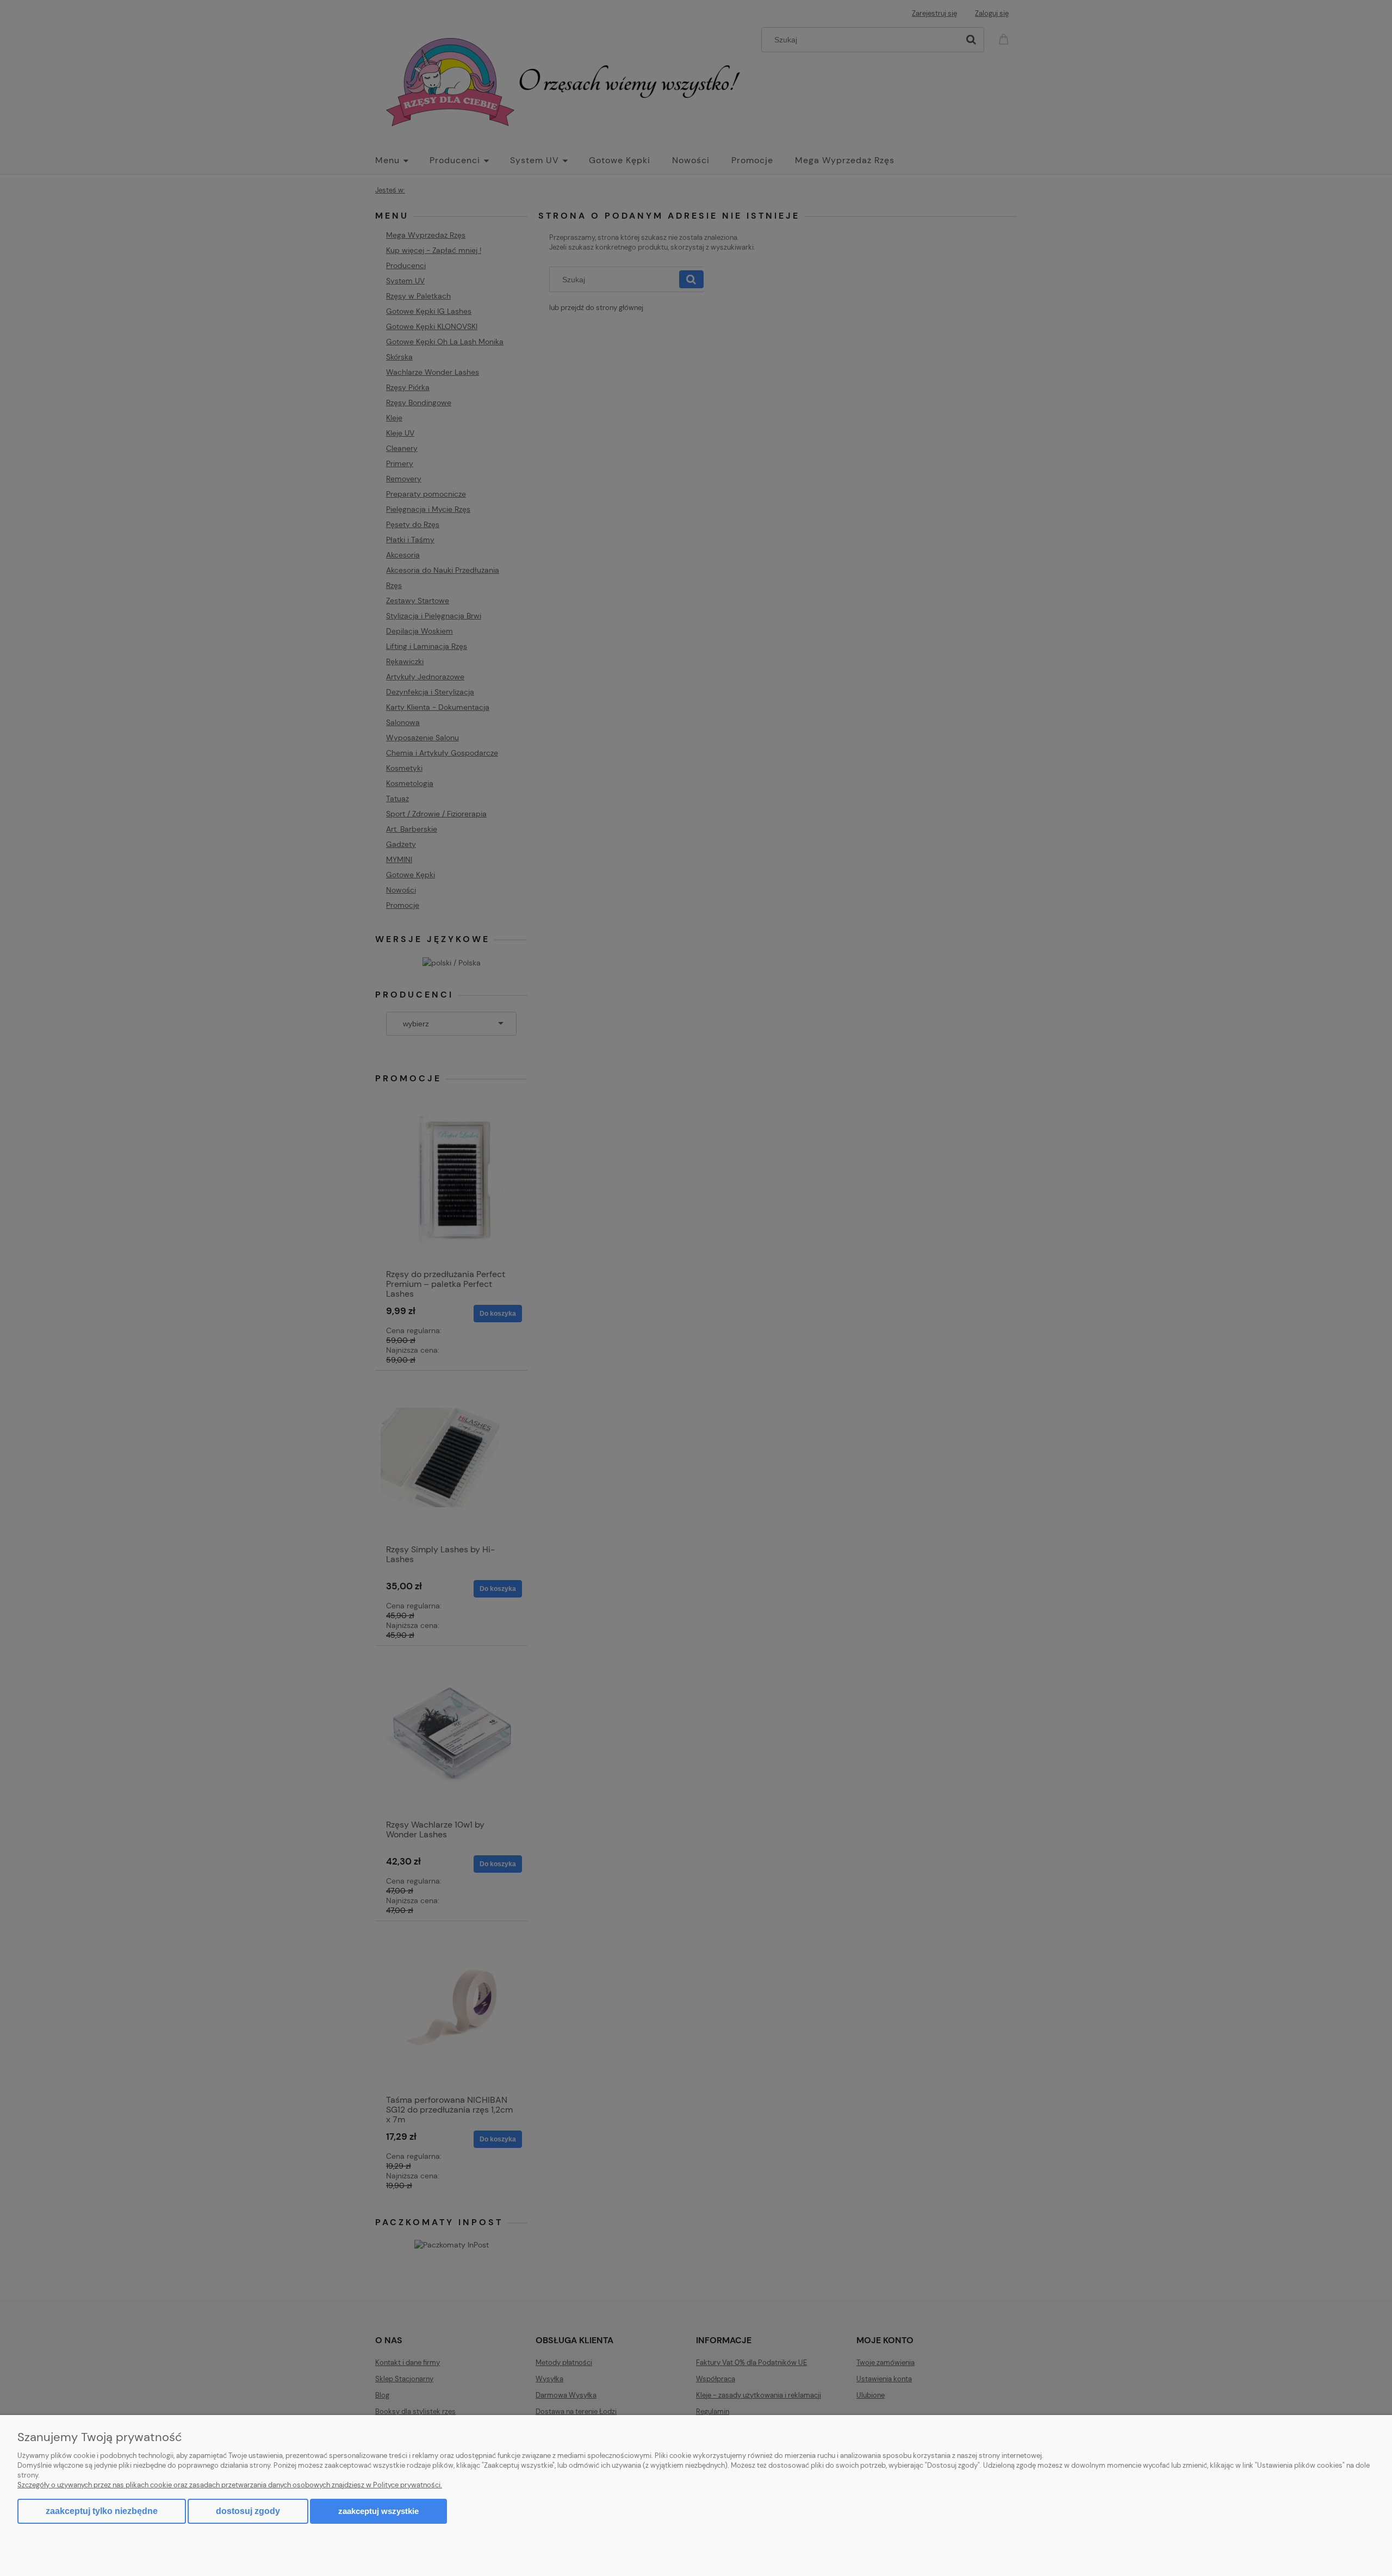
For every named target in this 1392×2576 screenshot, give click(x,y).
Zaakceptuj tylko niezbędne (102, 2511)
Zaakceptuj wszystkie (378, 2511)
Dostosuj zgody (248, 2511)
